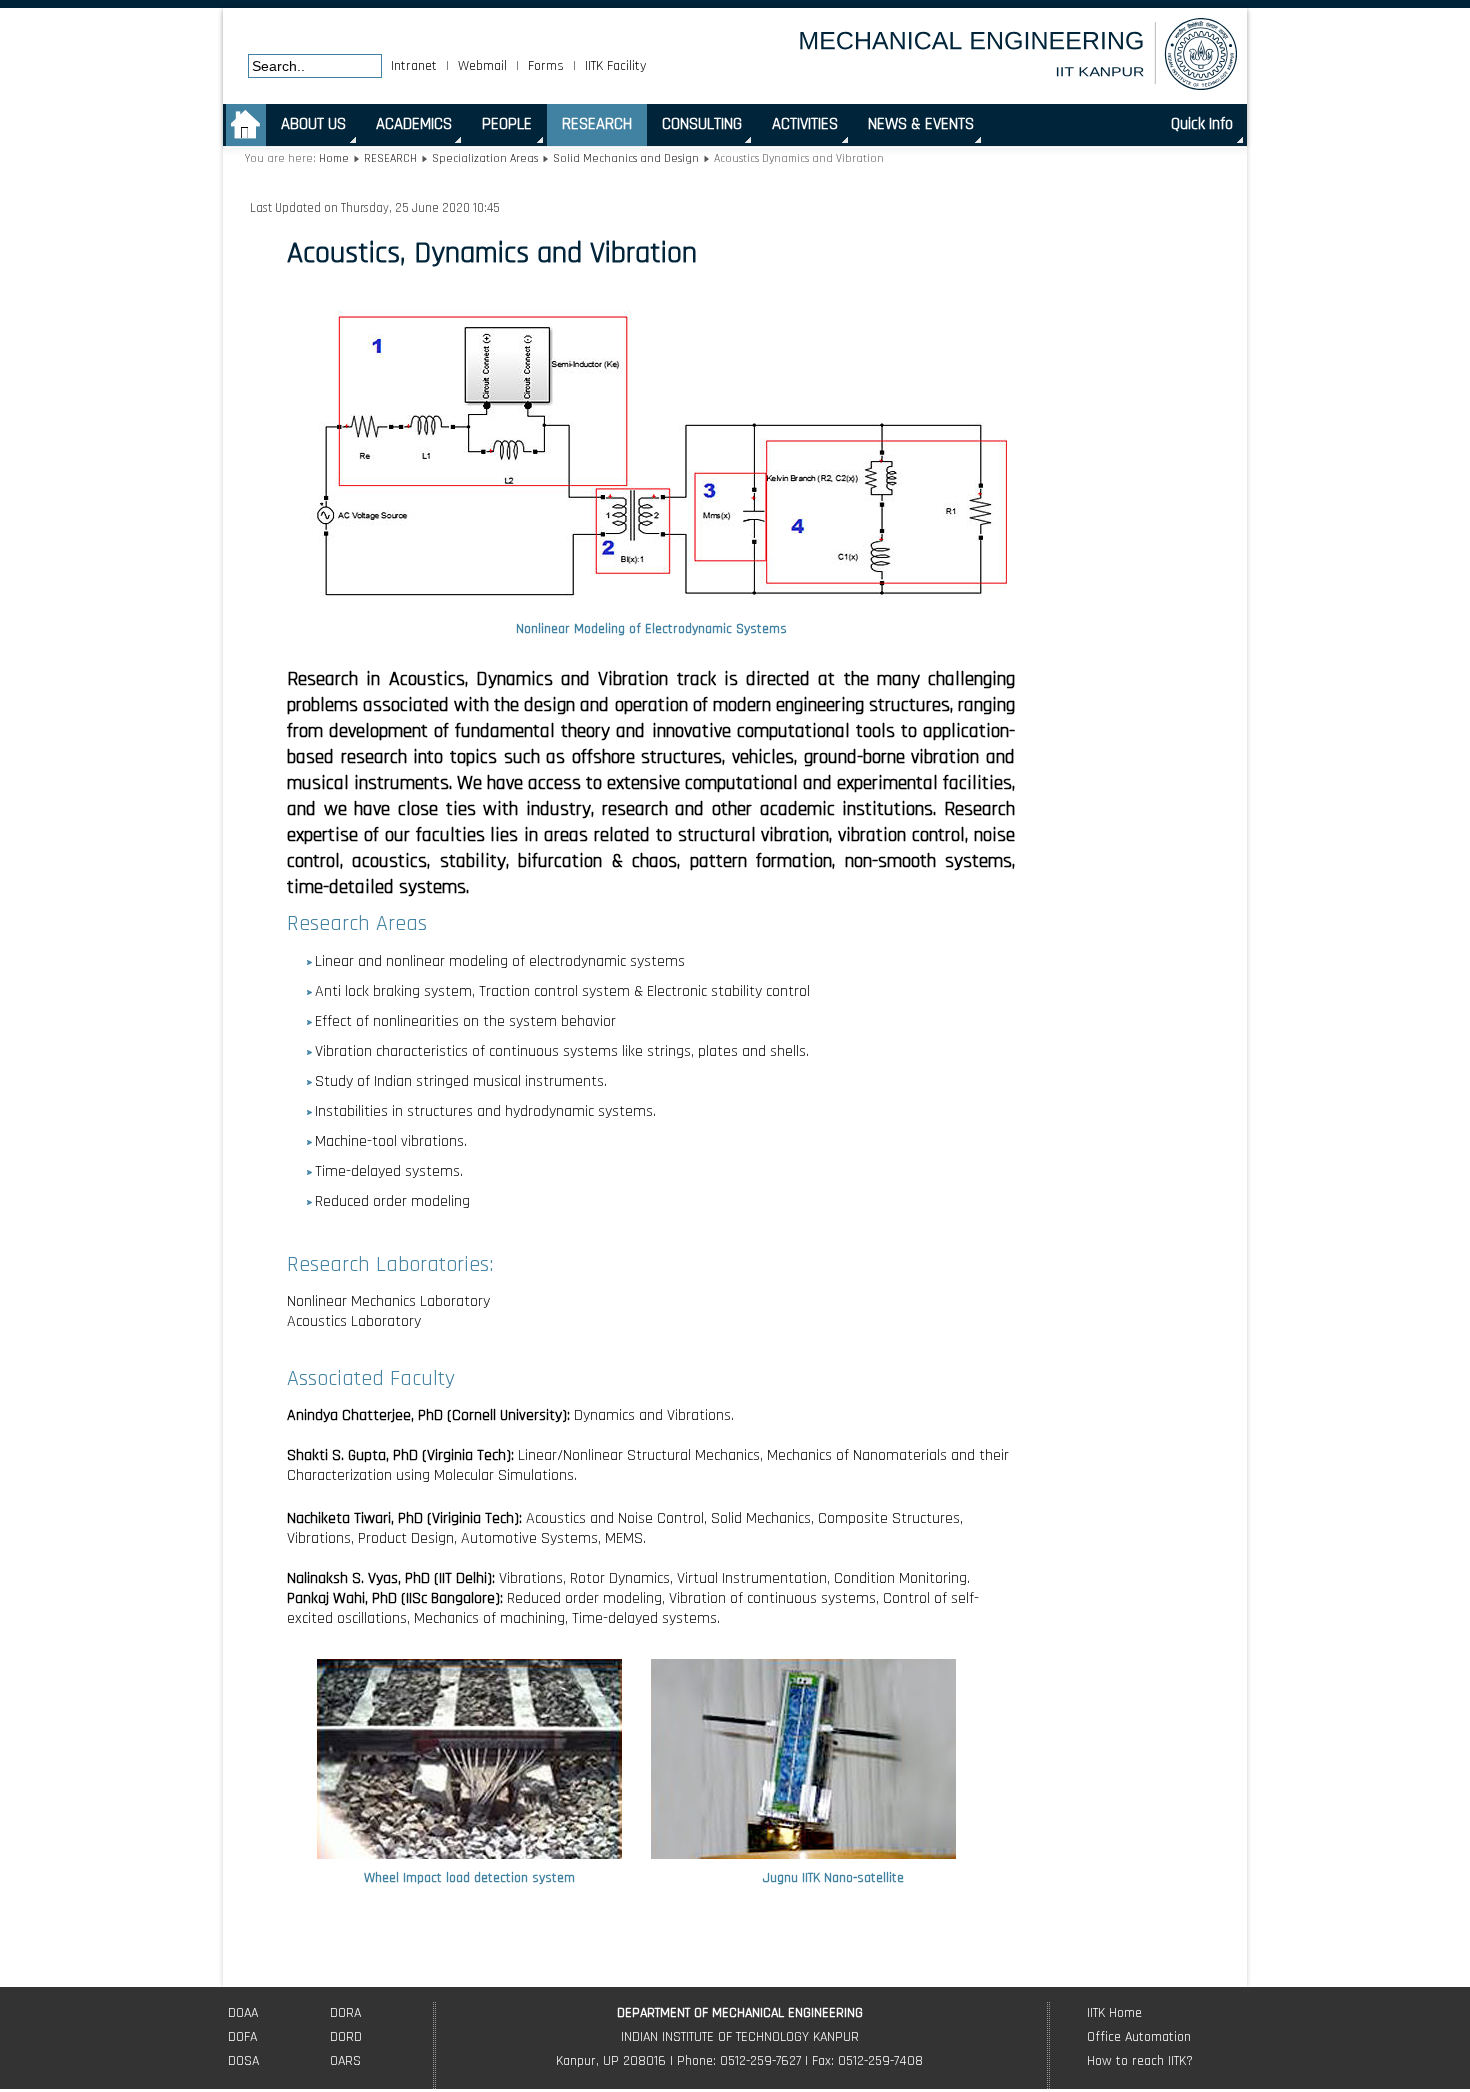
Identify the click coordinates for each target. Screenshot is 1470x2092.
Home (334, 158)
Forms (546, 66)
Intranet (414, 66)
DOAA (243, 2013)
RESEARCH (390, 158)
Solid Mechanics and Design (626, 158)
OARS (345, 2061)
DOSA (243, 2061)
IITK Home (1114, 2013)
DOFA (242, 2037)
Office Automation (1139, 2037)
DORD (346, 2037)
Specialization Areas (486, 158)
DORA (345, 2013)
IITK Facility (615, 66)
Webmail (482, 66)
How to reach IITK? (1140, 2061)
